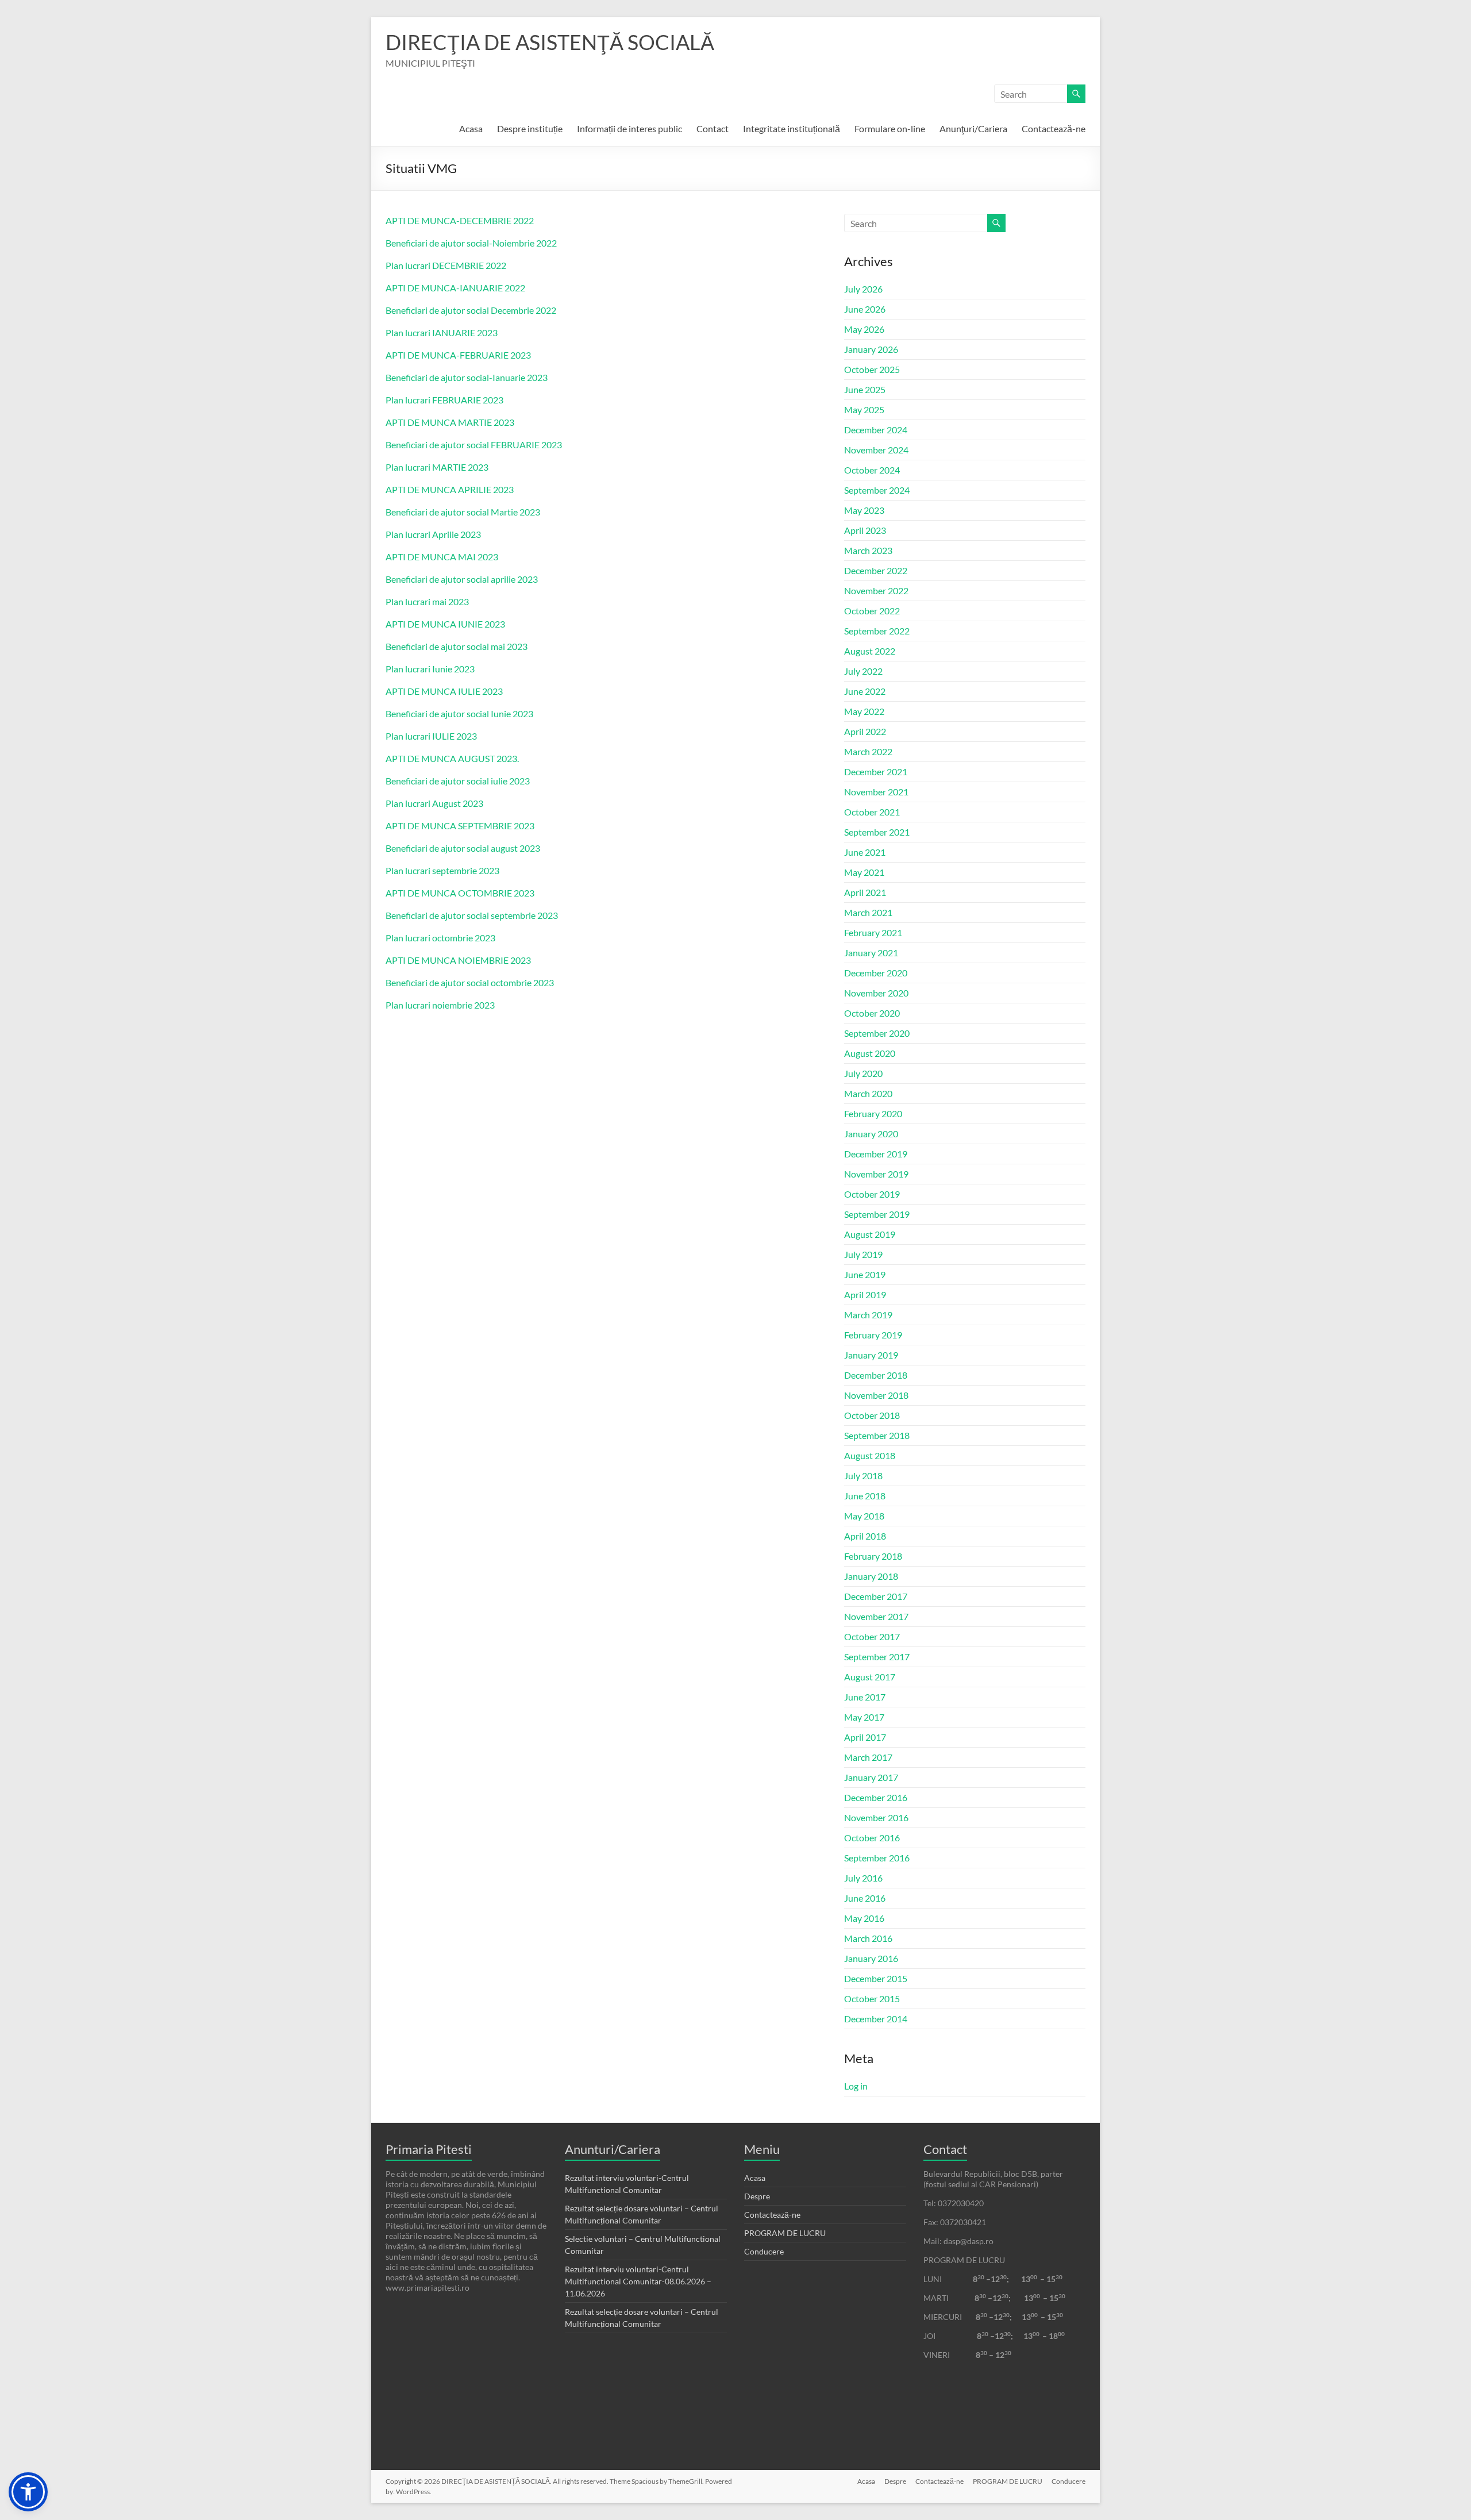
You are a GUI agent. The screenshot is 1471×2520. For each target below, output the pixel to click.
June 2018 (865, 1496)
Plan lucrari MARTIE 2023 (437, 467)
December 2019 (876, 1154)
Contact (713, 128)
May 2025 (864, 409)
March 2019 (868, 1315)
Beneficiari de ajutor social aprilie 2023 (462, 579)
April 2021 (865, 892)
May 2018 (864, 1516)
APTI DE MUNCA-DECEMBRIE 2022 (460, 220)
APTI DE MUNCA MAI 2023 (442, 557)
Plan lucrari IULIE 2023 (431, 736)
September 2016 (877, 1858)
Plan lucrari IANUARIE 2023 (442, 332)
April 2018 (865, 1536)
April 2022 (865, 731)
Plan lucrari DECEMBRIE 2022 (446, 265)
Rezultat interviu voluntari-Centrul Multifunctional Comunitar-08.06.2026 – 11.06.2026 (638, 2281)
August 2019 (870, 1234)
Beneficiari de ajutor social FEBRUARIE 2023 (474, 445)
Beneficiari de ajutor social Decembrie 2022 (471, 310)
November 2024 (876, 450)
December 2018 (876, 1375)
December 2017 (876, 1596)
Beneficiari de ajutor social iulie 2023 (458, 781)
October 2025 (872, 369)
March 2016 (868, 1938)
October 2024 (872, 470)
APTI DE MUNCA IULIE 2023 (444, 691)
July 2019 (863, 1254)
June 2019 (865, 1274)
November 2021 (876, 792)
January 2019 (871, 1355)
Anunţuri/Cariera (973, 128)
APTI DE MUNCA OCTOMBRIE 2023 (460, 893)
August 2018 (870, 1455)
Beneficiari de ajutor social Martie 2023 (463, 512)
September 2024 (877, 490)
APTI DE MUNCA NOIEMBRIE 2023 (458, 960)
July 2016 (863, 1878)
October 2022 (872, 611)
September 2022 (877, 631)
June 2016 (865, 1898)
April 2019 (865, 1294)
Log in (856, 2086)
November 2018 (876, 1395)
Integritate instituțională (792, 128)
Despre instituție (530, 128)
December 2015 (876, 1978)
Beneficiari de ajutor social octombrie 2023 (470, 982)
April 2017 (865, 1737)
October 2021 (872, 812)
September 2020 (877, 1033)
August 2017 (870, 1677)
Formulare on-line (890, 128)
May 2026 (864, 329)
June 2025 (865, 389)
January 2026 (871, 349)
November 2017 (876, 1616)
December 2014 (876, 2019)
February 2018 (873, 1556)
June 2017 (865, 1697)
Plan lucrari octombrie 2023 (440, 938)
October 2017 (872, 1636)
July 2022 (863, 671)
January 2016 (871, 1958)
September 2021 (877, 832)
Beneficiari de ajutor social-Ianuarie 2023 (467, 377)
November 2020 (876, 993)
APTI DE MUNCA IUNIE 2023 (445, 624)
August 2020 (870, 1053)
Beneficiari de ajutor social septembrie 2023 (472, 915)
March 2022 (868, 751)
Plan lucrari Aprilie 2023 (433, 534)
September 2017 (877, 1657)
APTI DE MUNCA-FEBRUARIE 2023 (458, 355)
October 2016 (872, 1838)
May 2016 (864, 1918)
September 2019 (877, 1214)
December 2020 (876, 973)
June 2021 (865, 852)
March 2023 (868, 550)
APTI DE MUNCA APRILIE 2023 (450, 489)
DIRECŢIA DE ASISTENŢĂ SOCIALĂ (550, 42)
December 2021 (876, 772)
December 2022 (876, 570)
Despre (757, 2196)
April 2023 (865, 530)
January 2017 (871, 1777)
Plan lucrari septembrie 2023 (442, 870)
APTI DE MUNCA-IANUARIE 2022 (455, 288)
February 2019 (873, 1335)
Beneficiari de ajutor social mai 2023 (457, 646)
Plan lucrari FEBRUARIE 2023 (444, 400)
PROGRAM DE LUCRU (785, 2233)
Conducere (764, 2251)
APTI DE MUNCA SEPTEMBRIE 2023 (460, 826)
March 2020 (868, 1093)
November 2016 (876, 1817)
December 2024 (876, 430)
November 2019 (876, 1174)
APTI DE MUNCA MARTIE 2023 (450, 422)
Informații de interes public (629, 128)
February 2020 (873, 1113)
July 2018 (863, 1476)
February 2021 (873, 932)
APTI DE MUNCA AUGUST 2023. (452, 758)
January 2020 (871, 1134)
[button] (28, 2492)
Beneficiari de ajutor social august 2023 (463, 848)
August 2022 (870, 651)
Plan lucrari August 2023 (434, 803)
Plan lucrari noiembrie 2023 (440, 1005)
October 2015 (872, 1998)
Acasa (471, 128)
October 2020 (872, 1013)
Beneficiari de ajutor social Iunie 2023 (459, 713)
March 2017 (868, 1757)
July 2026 (863, 289)
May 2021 (864, 872)
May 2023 (864, 510)
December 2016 (876, 1797)
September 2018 (877, 1435)
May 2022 (864, 711)
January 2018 (871, 1576)
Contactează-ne (1054, 128)
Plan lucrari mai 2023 (427, 601)
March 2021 (868, 912)
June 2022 (865, 691)
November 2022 (876, 590)
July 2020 (863, 1073)
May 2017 (864, 1717)
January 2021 (871, 953)
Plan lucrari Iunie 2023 (430, 669)
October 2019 (872, 1194)
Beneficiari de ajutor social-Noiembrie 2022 (471, 243)
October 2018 (872, 1415)
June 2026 (865, 309)
